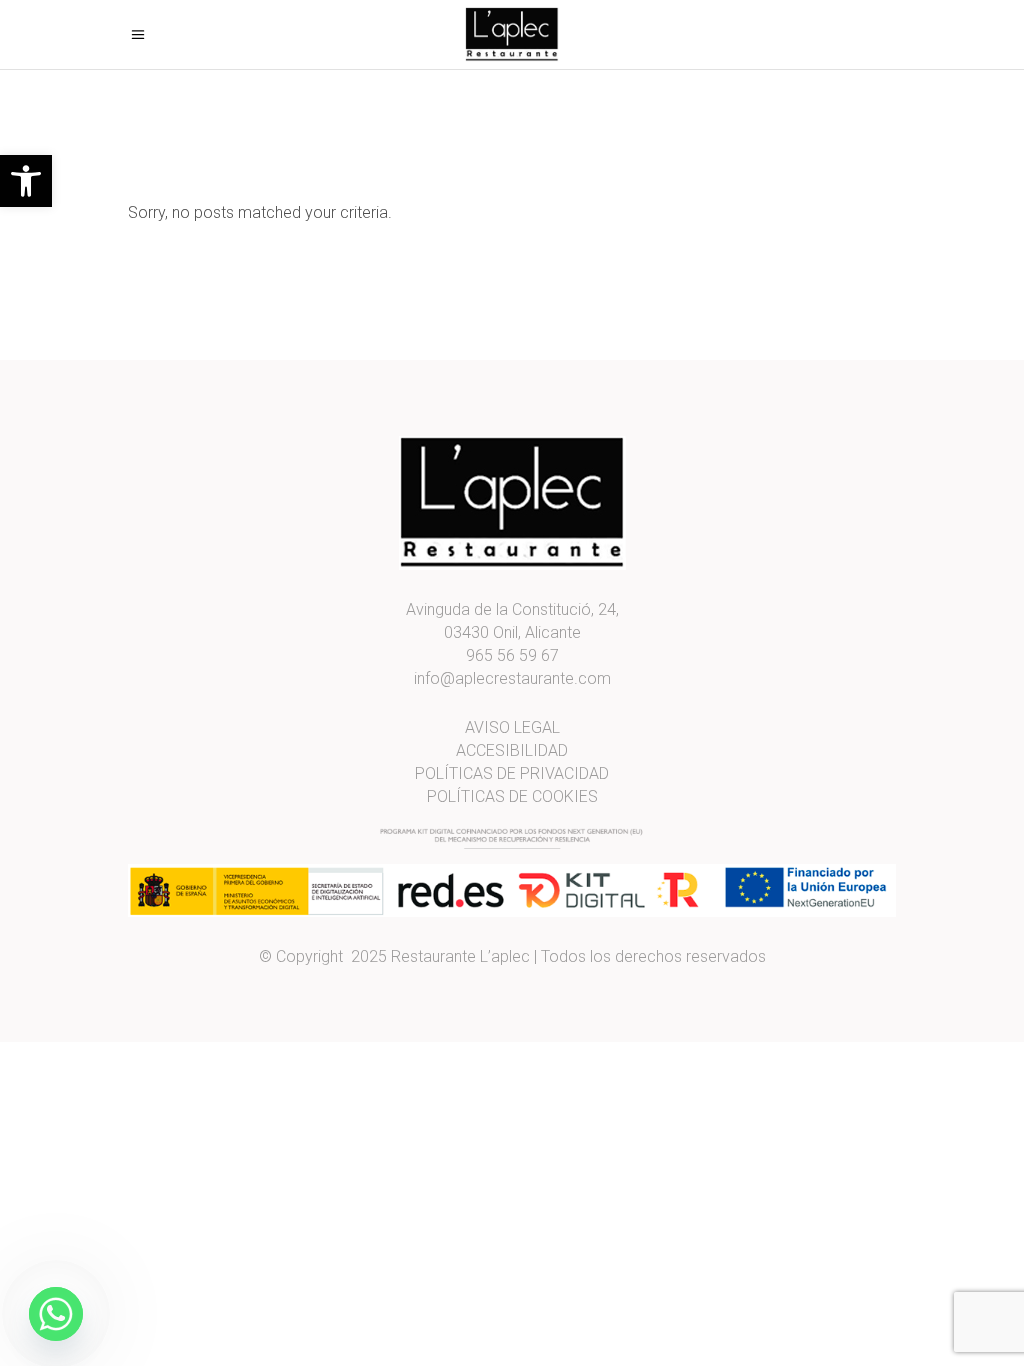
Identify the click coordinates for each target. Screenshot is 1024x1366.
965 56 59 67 (512, 655)
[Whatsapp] (56, 1314)
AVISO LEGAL (512, 727)
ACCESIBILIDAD (512, 750)
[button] (26, 181)
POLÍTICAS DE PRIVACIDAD (512, 773)
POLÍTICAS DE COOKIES (512, 796)
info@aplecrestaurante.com (512, 678)
